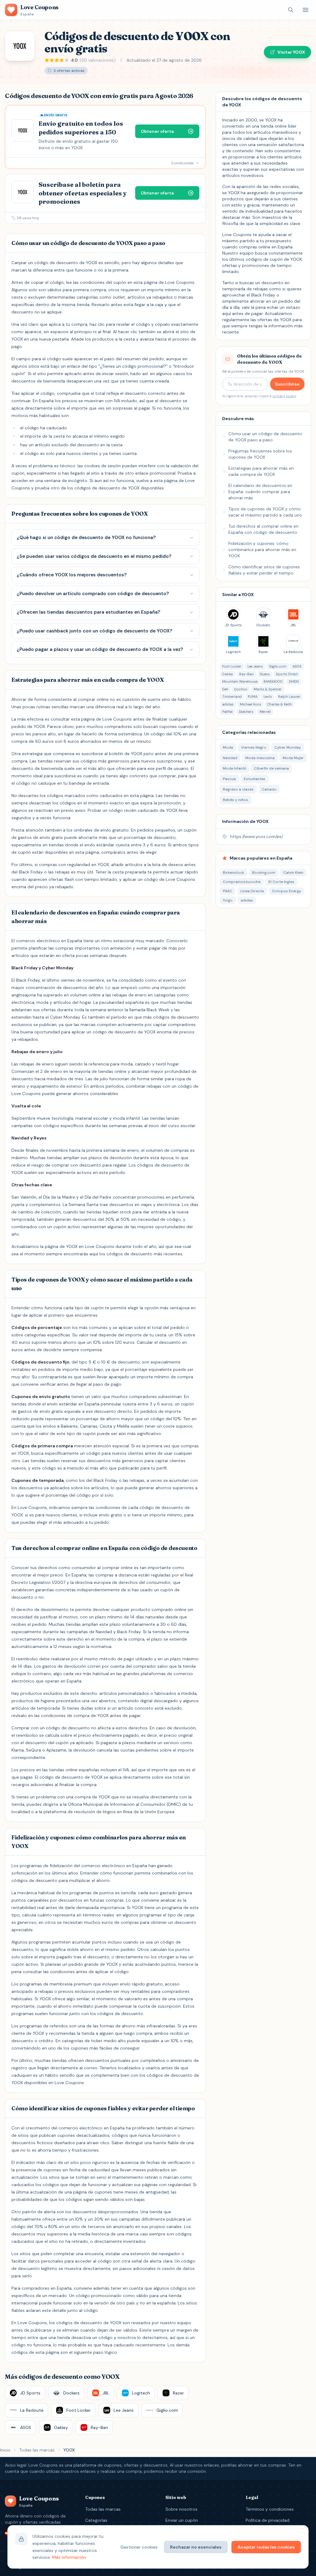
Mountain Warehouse (240, 681)
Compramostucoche (242, 882)
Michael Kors (250, 704)
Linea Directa (252, 891)
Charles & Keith (280, 704)
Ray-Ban (246, 674)
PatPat (227, 712)
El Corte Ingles (281, 882)
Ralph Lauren (289, 697)
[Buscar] (291, 10)
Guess (265, 674)
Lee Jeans (255, 666)
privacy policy (284, 396)
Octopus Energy (287, 891)
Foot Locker (232, 666)
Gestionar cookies (139, 2547)
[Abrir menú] (306, 10)
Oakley (228, 674)
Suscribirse (287, 384)
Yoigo (228, 900)
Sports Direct (287, 674)
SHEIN (294, 681)
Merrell (265, 712)
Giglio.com (278, 666)
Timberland (232, 697)
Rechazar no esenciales (196, 2547)
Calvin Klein (293, 873)
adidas (228, 704)
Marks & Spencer (268, 689)
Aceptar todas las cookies (266, 2547)
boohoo (241, 689)
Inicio (5, 2450)
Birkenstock (233, 873)
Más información (69, 2557)
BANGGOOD (273, 681)
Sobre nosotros (181, 2509)
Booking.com (264, 873)
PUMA (253, 697)
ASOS (297, 666)
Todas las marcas (37, 2450)
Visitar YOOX (291, 52)
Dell (225, 689)
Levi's (268, 697)
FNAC (228, 891)
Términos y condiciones (270, 2509)
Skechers (246, 712)
